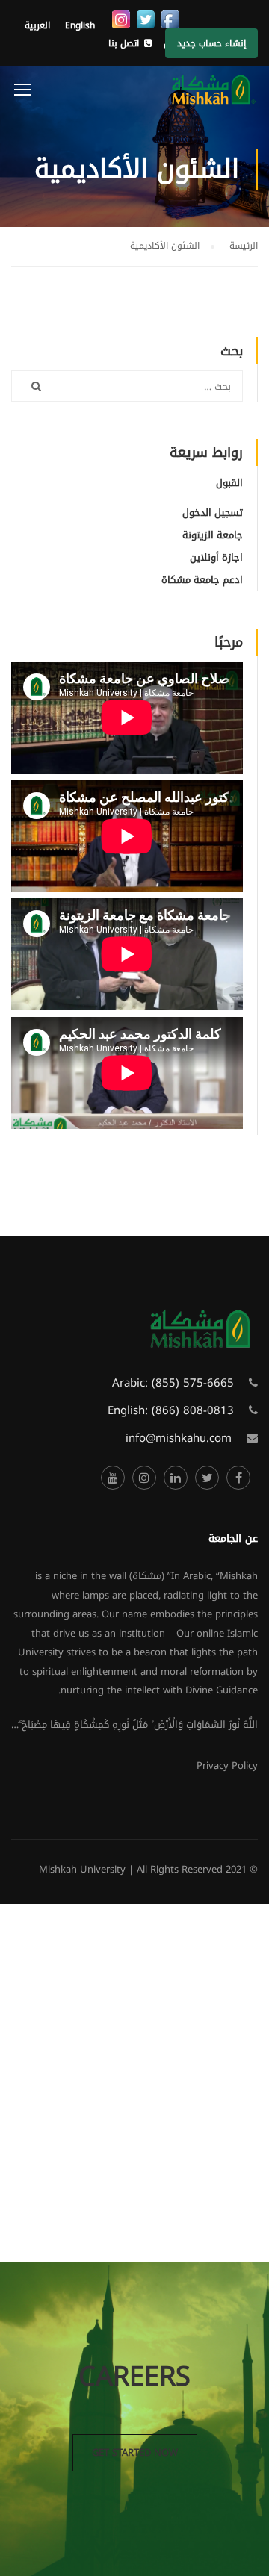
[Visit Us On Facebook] (170, 19)
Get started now (135, 2452)
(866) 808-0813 (193, 1410)
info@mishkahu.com (179, 1438)
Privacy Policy (227, 1765)
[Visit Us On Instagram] (121, 19)
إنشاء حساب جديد (211, 43)
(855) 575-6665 (193, 1383)
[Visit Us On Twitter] (145, 19)
